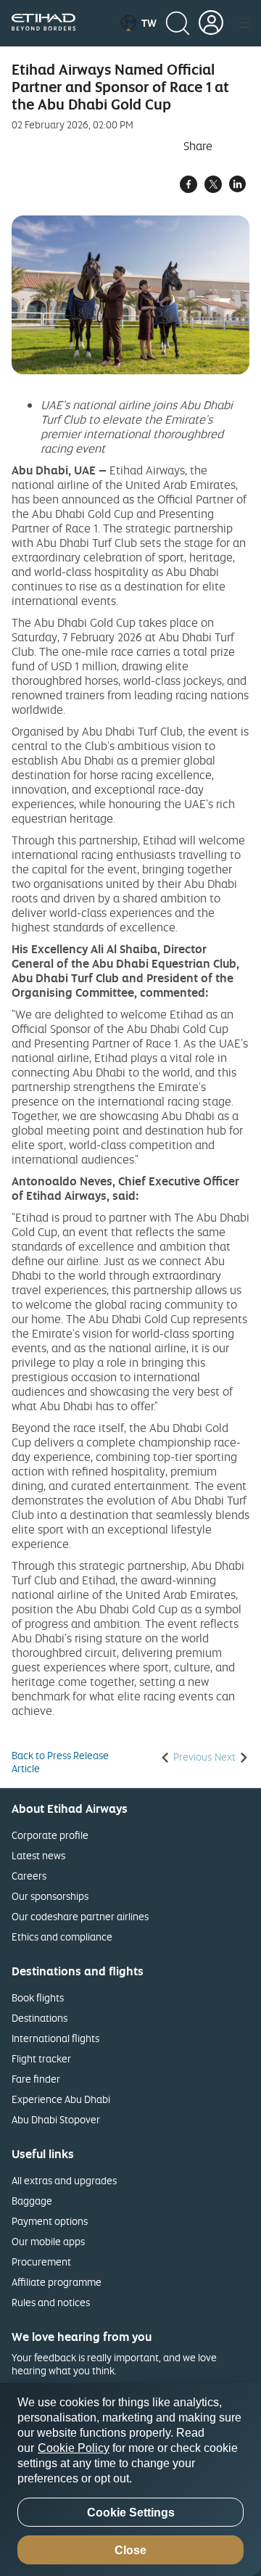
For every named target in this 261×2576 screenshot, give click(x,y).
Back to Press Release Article (60, 1762)
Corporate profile (50, 1835)
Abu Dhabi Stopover (56, 2119)
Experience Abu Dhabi (61, 2099)
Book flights (38, 1997)
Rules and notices (51, 2302)
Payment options (50, 2221)
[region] (130, 2480)
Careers (29, 1876)
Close (130, 2550)
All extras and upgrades (64, 2180)
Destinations (40, 2018)
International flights (55, 2038)
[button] (138, 23)
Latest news (38, 1855)
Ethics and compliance (62, 1937)
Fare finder (36, 2079)
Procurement (41, 2262)
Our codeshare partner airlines (80, 1916)
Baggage (32, 2201)
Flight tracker (41, 2058)
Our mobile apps (48, 2241)
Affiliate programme (57, 2282)
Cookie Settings (131, 2513)
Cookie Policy (74, 2448)
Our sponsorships (50, 1896)
